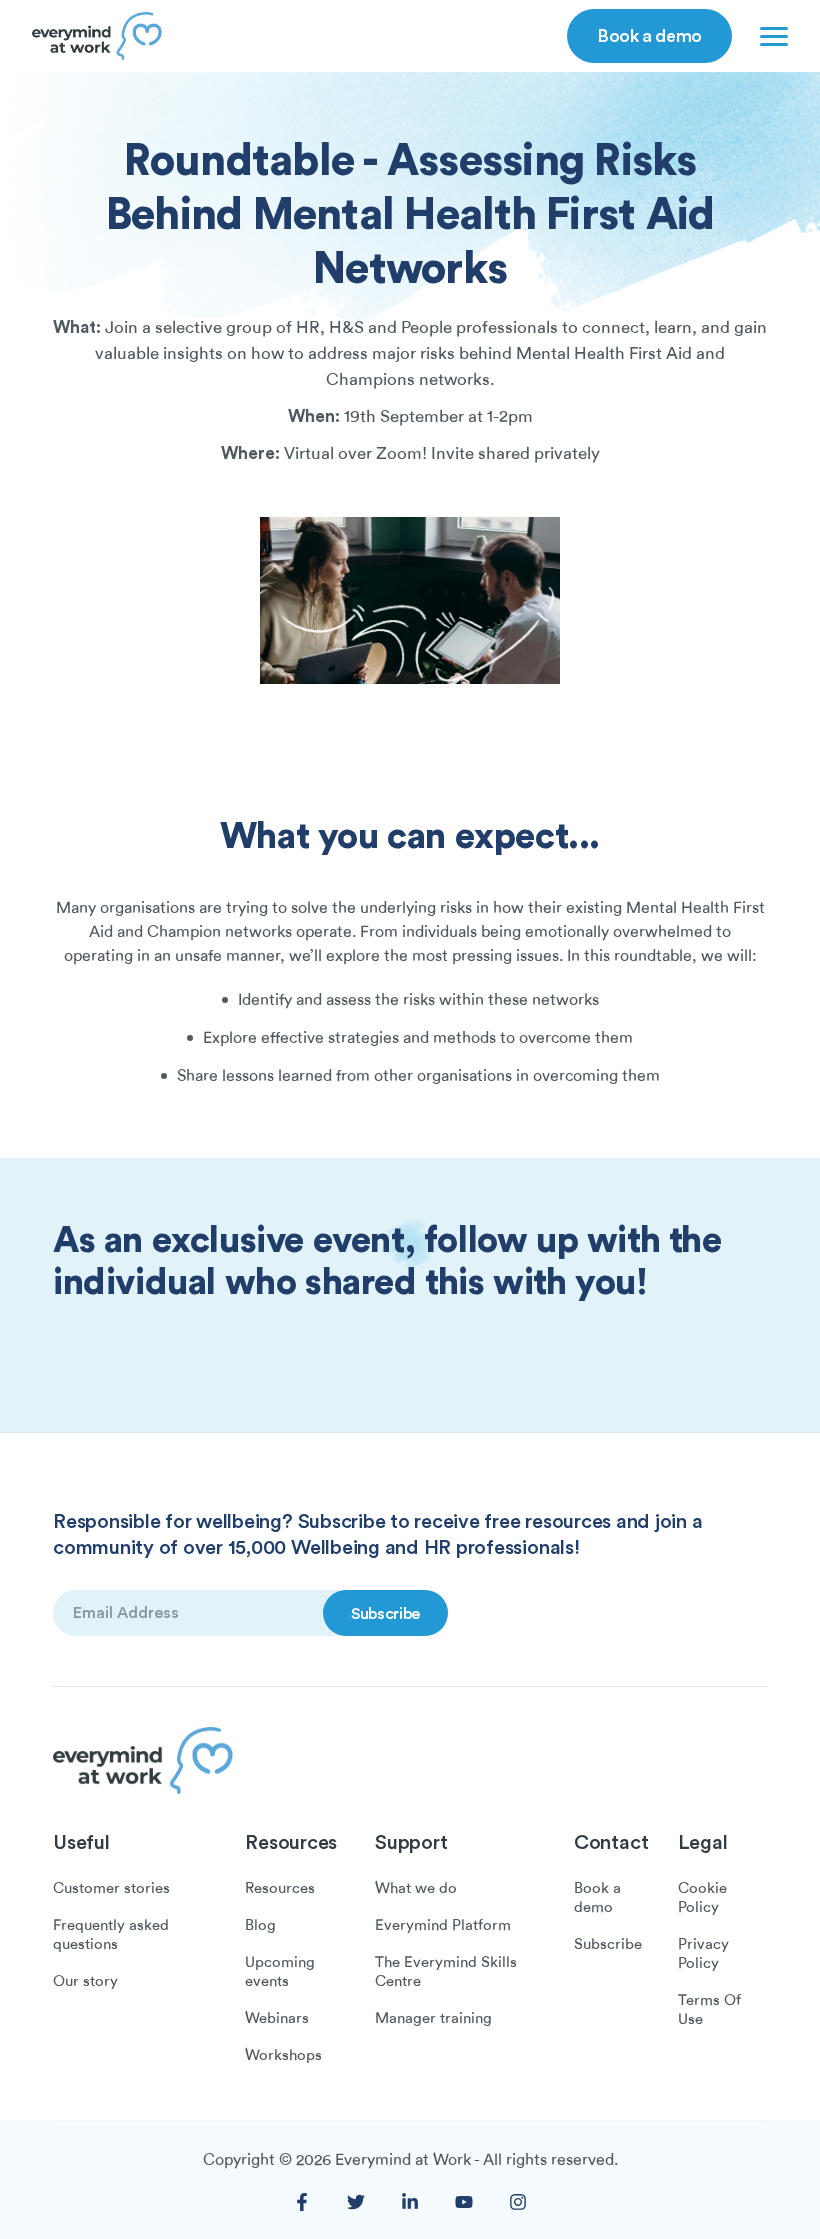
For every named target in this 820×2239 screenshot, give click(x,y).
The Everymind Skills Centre (446, 1971)
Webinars (277, 2018)
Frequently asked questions (111, 1934)
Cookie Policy (702, 1897)
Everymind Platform (443, 1925)
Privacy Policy (703, 1953)
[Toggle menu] (770, 36)
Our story (85, 1981)
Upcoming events (280, 1971)
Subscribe (608, 1944)
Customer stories (111, 1888)
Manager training (433, 2018)
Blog (260, 1925)
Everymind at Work (403, 2160)
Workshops (283, 2055)
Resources (280, 1888)
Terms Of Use (709, 2009)
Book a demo (649, 35)
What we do (416, 1888)
